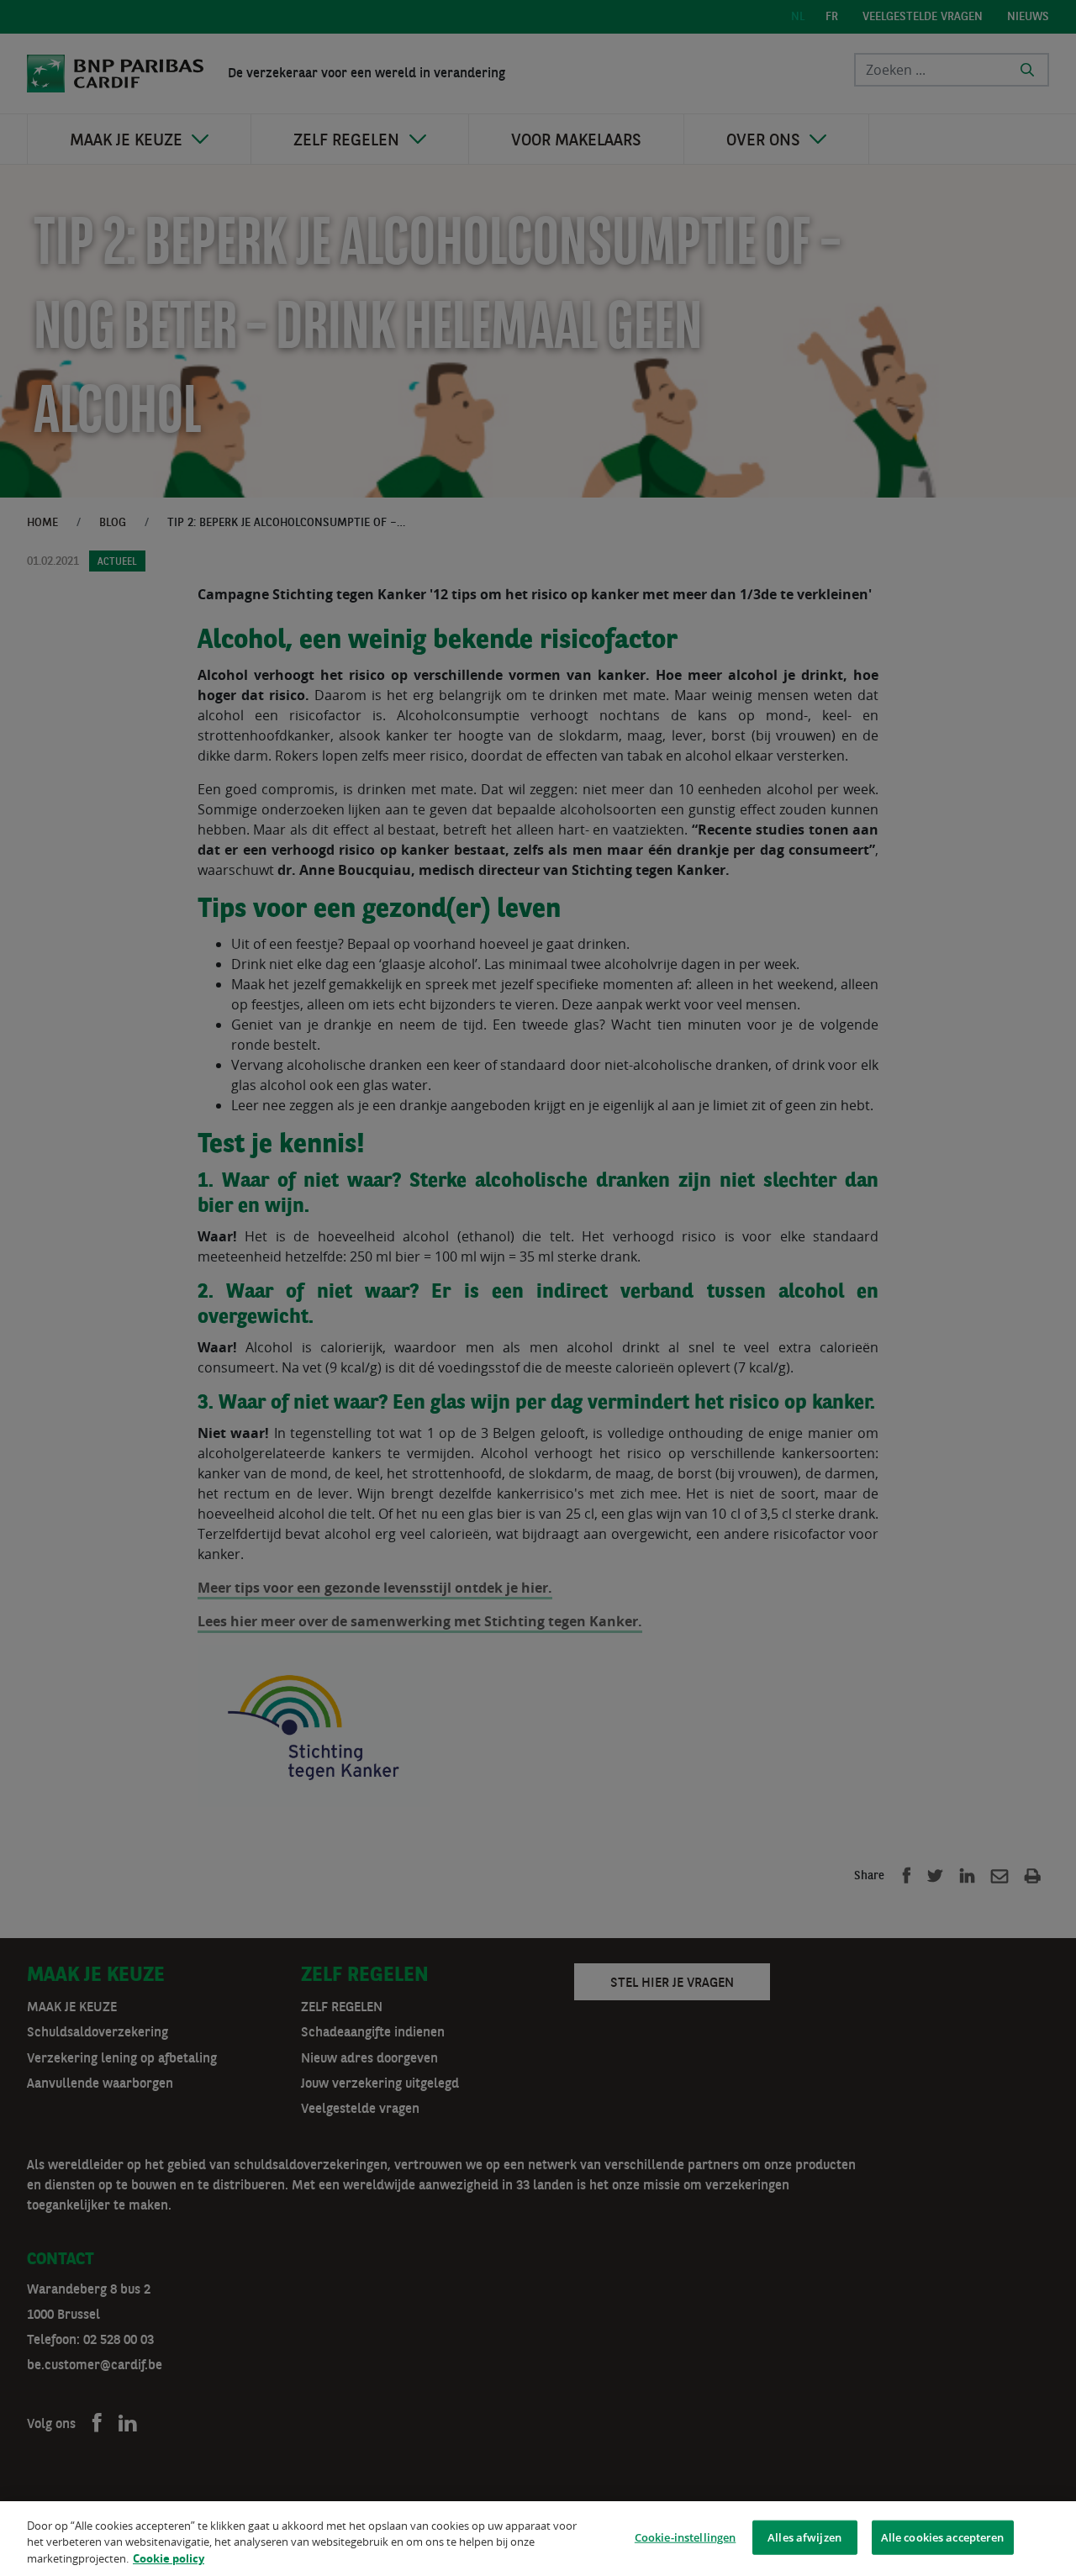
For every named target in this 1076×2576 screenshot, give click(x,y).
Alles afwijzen (804, 2536)
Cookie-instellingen (685, 2536)
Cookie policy (169, 2558)
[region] (538, 2539)
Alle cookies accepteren (943, 2536)
